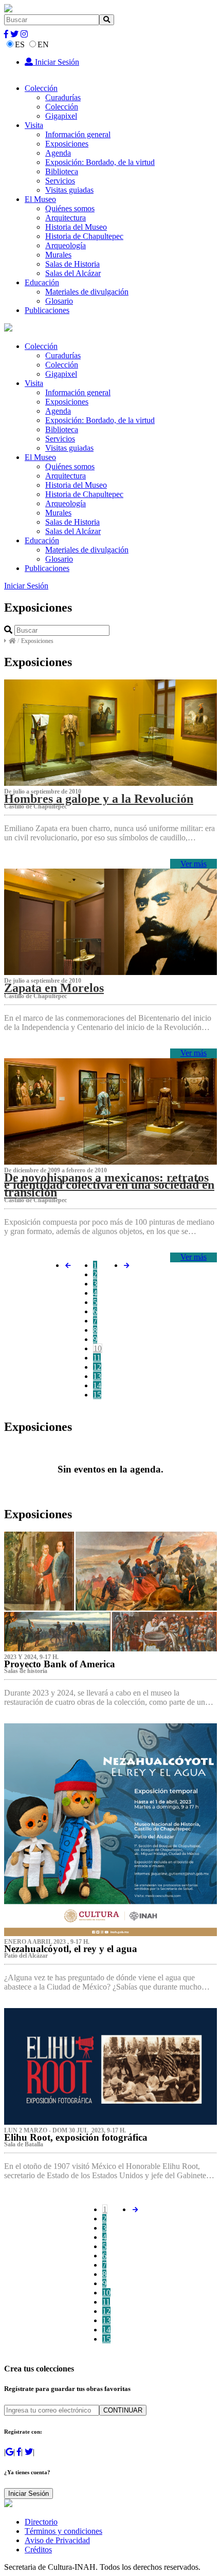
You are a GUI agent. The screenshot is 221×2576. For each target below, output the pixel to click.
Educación (42, 282)
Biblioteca (62, 171)
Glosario (59, 301)
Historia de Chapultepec (84, 236)
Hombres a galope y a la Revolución (99, 799)
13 (97, 1376)
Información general (78, 134)
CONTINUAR (123, 2410)
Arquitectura (66, 218)
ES (20, 44)
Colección (41, 88)
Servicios (60, 181)
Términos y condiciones (63, 2531)
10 (98, 1348)
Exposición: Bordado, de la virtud (100, 162)
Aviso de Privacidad (57, 2540)
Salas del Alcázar (73, 273)
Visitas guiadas (69, 190)
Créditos (38, 2550)
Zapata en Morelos (54, 988)
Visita (34, 125)
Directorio (41, 2522)
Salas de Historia (72, 264)
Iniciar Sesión (56, 62)
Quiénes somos (70, 208)
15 (97, 1395)
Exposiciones (67, 144)
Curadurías (63, 97)
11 (97, 1358)
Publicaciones (47, 310)
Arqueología (66, 245)
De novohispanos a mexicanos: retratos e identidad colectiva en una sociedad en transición (109, 1185)
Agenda (58, 153)
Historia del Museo (76, 227)
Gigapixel (61, 116)
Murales (58, 255)
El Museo (40, 199)
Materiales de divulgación (87, 292)
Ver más (194, 864)
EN (43, 44)
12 (97, 1367)
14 (97, 1385)
